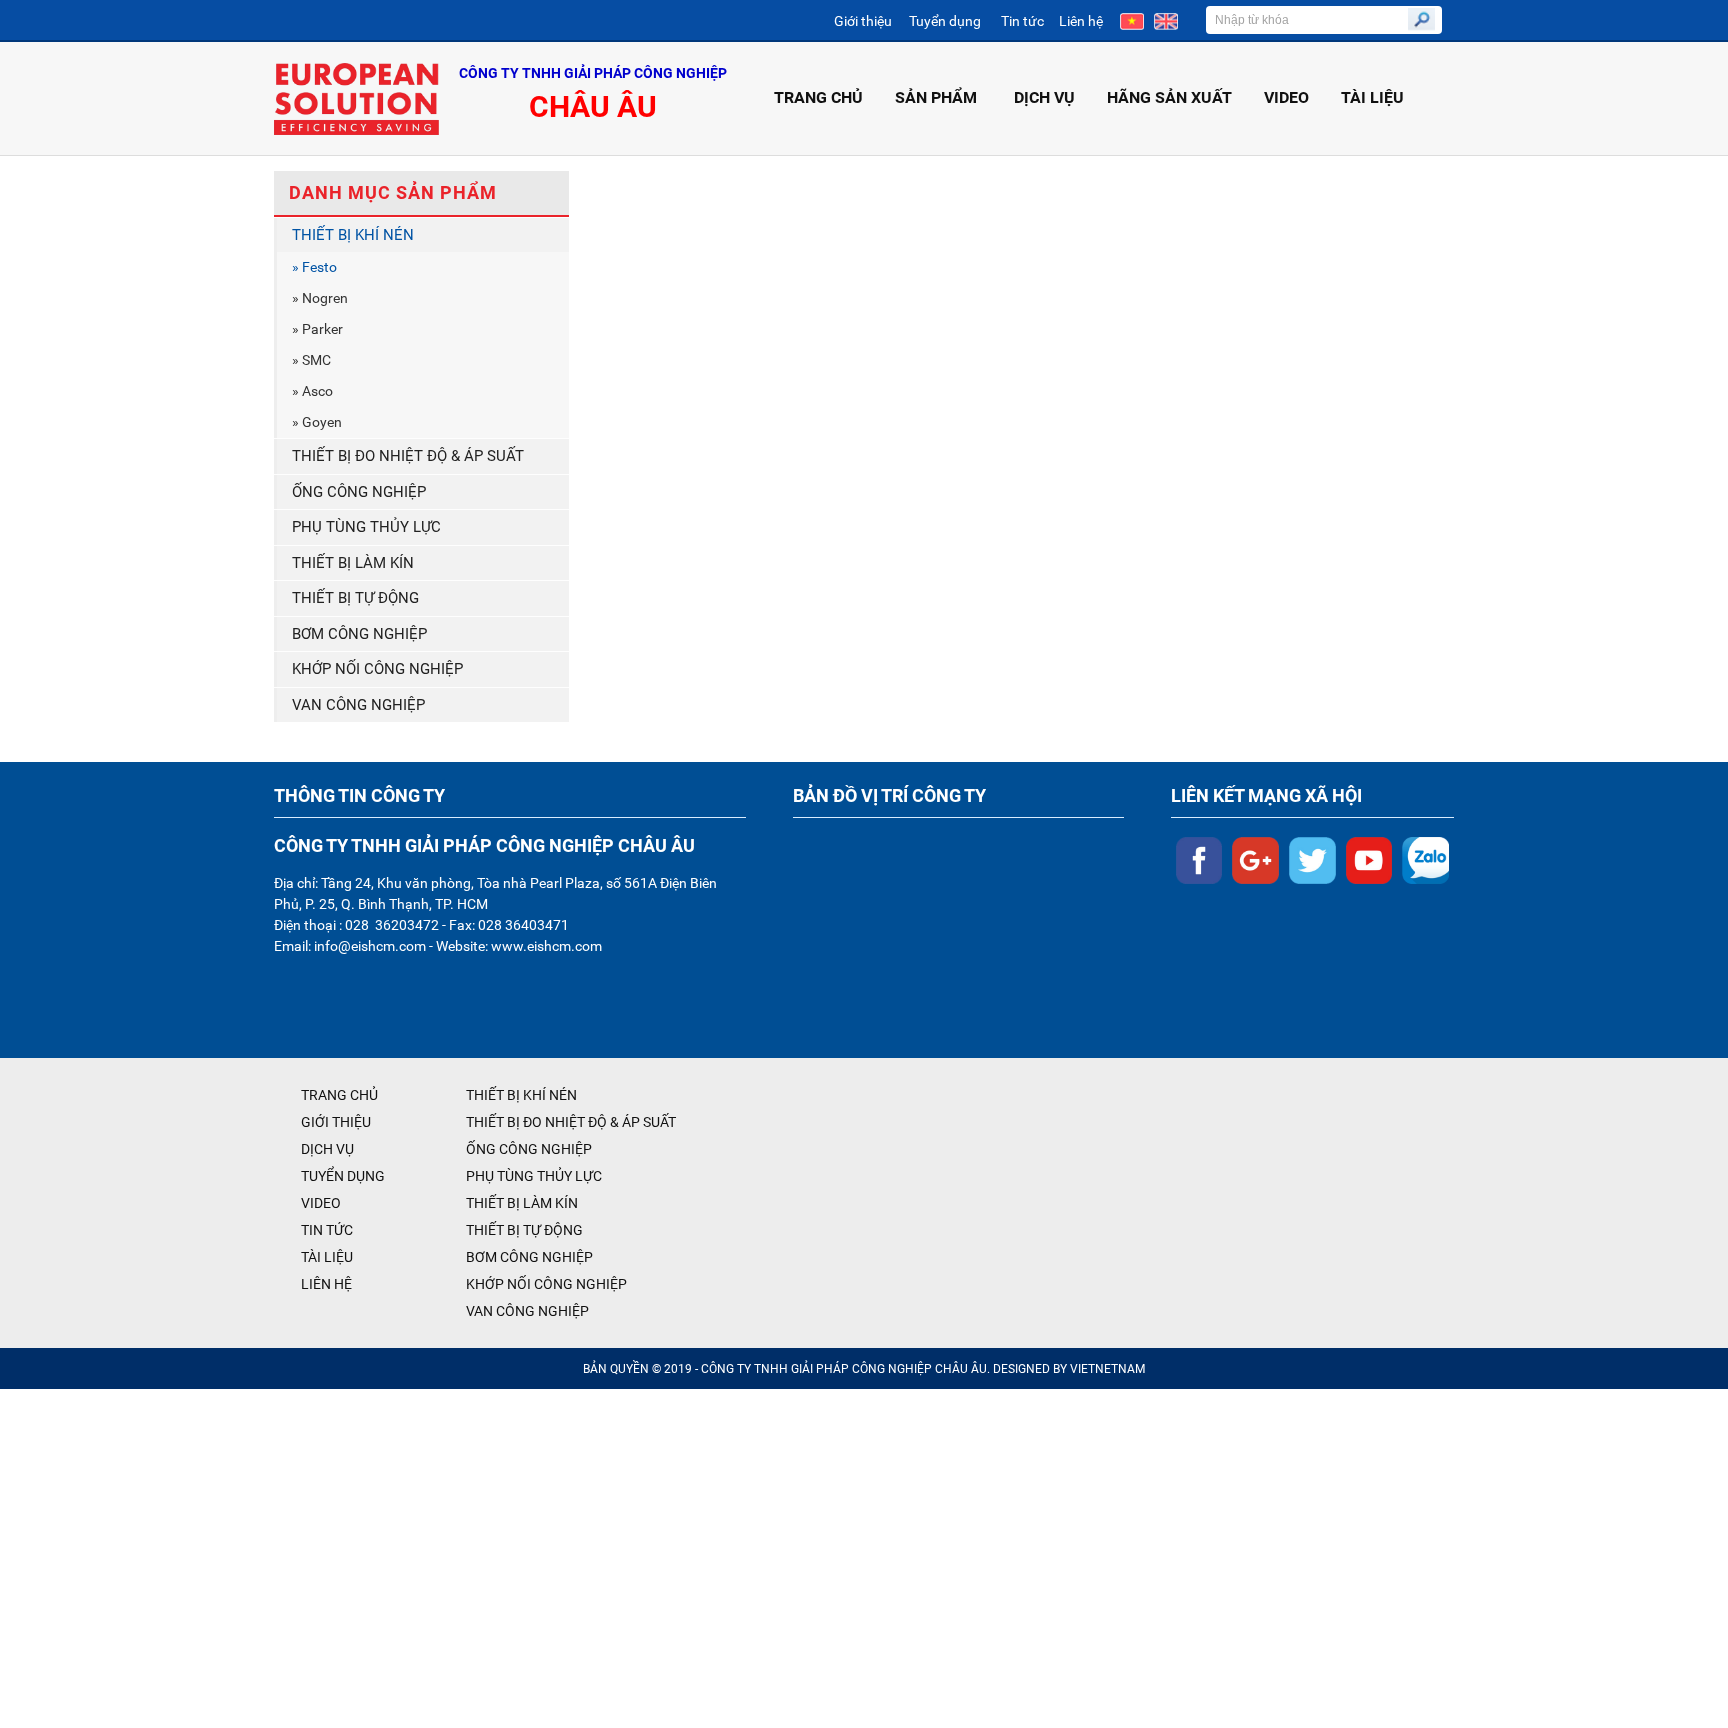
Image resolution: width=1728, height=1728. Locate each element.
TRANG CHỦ (818, 97)
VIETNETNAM (1107, 1369)
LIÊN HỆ (326, 1284)
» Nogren (320, 298)
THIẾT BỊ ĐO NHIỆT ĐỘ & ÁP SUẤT (408, 456)
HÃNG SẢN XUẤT (1169, 97)
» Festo (314, 267)
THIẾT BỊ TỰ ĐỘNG (355, 598)
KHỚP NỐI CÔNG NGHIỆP (377, 669)
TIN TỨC (327, 1230)
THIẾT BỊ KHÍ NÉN (353, 235)
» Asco (312, 391)
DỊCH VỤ (1044, 97)
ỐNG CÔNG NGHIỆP (359, 492)
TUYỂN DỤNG (343, 1176)
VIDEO (1286, 97)
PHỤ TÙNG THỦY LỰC (366, 527)
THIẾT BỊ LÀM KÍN (353, 563)
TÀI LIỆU (1372, 97)
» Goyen (317, 422)
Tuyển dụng (945, 21)
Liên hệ (1081, 21)
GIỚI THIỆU (336, 1122)
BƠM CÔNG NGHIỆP (359, 634)
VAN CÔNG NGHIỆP (358, 705)
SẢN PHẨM (936, 97)
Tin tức (1022, 21)
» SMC (311, 360)
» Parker (317, 329)
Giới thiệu (863, 21)
